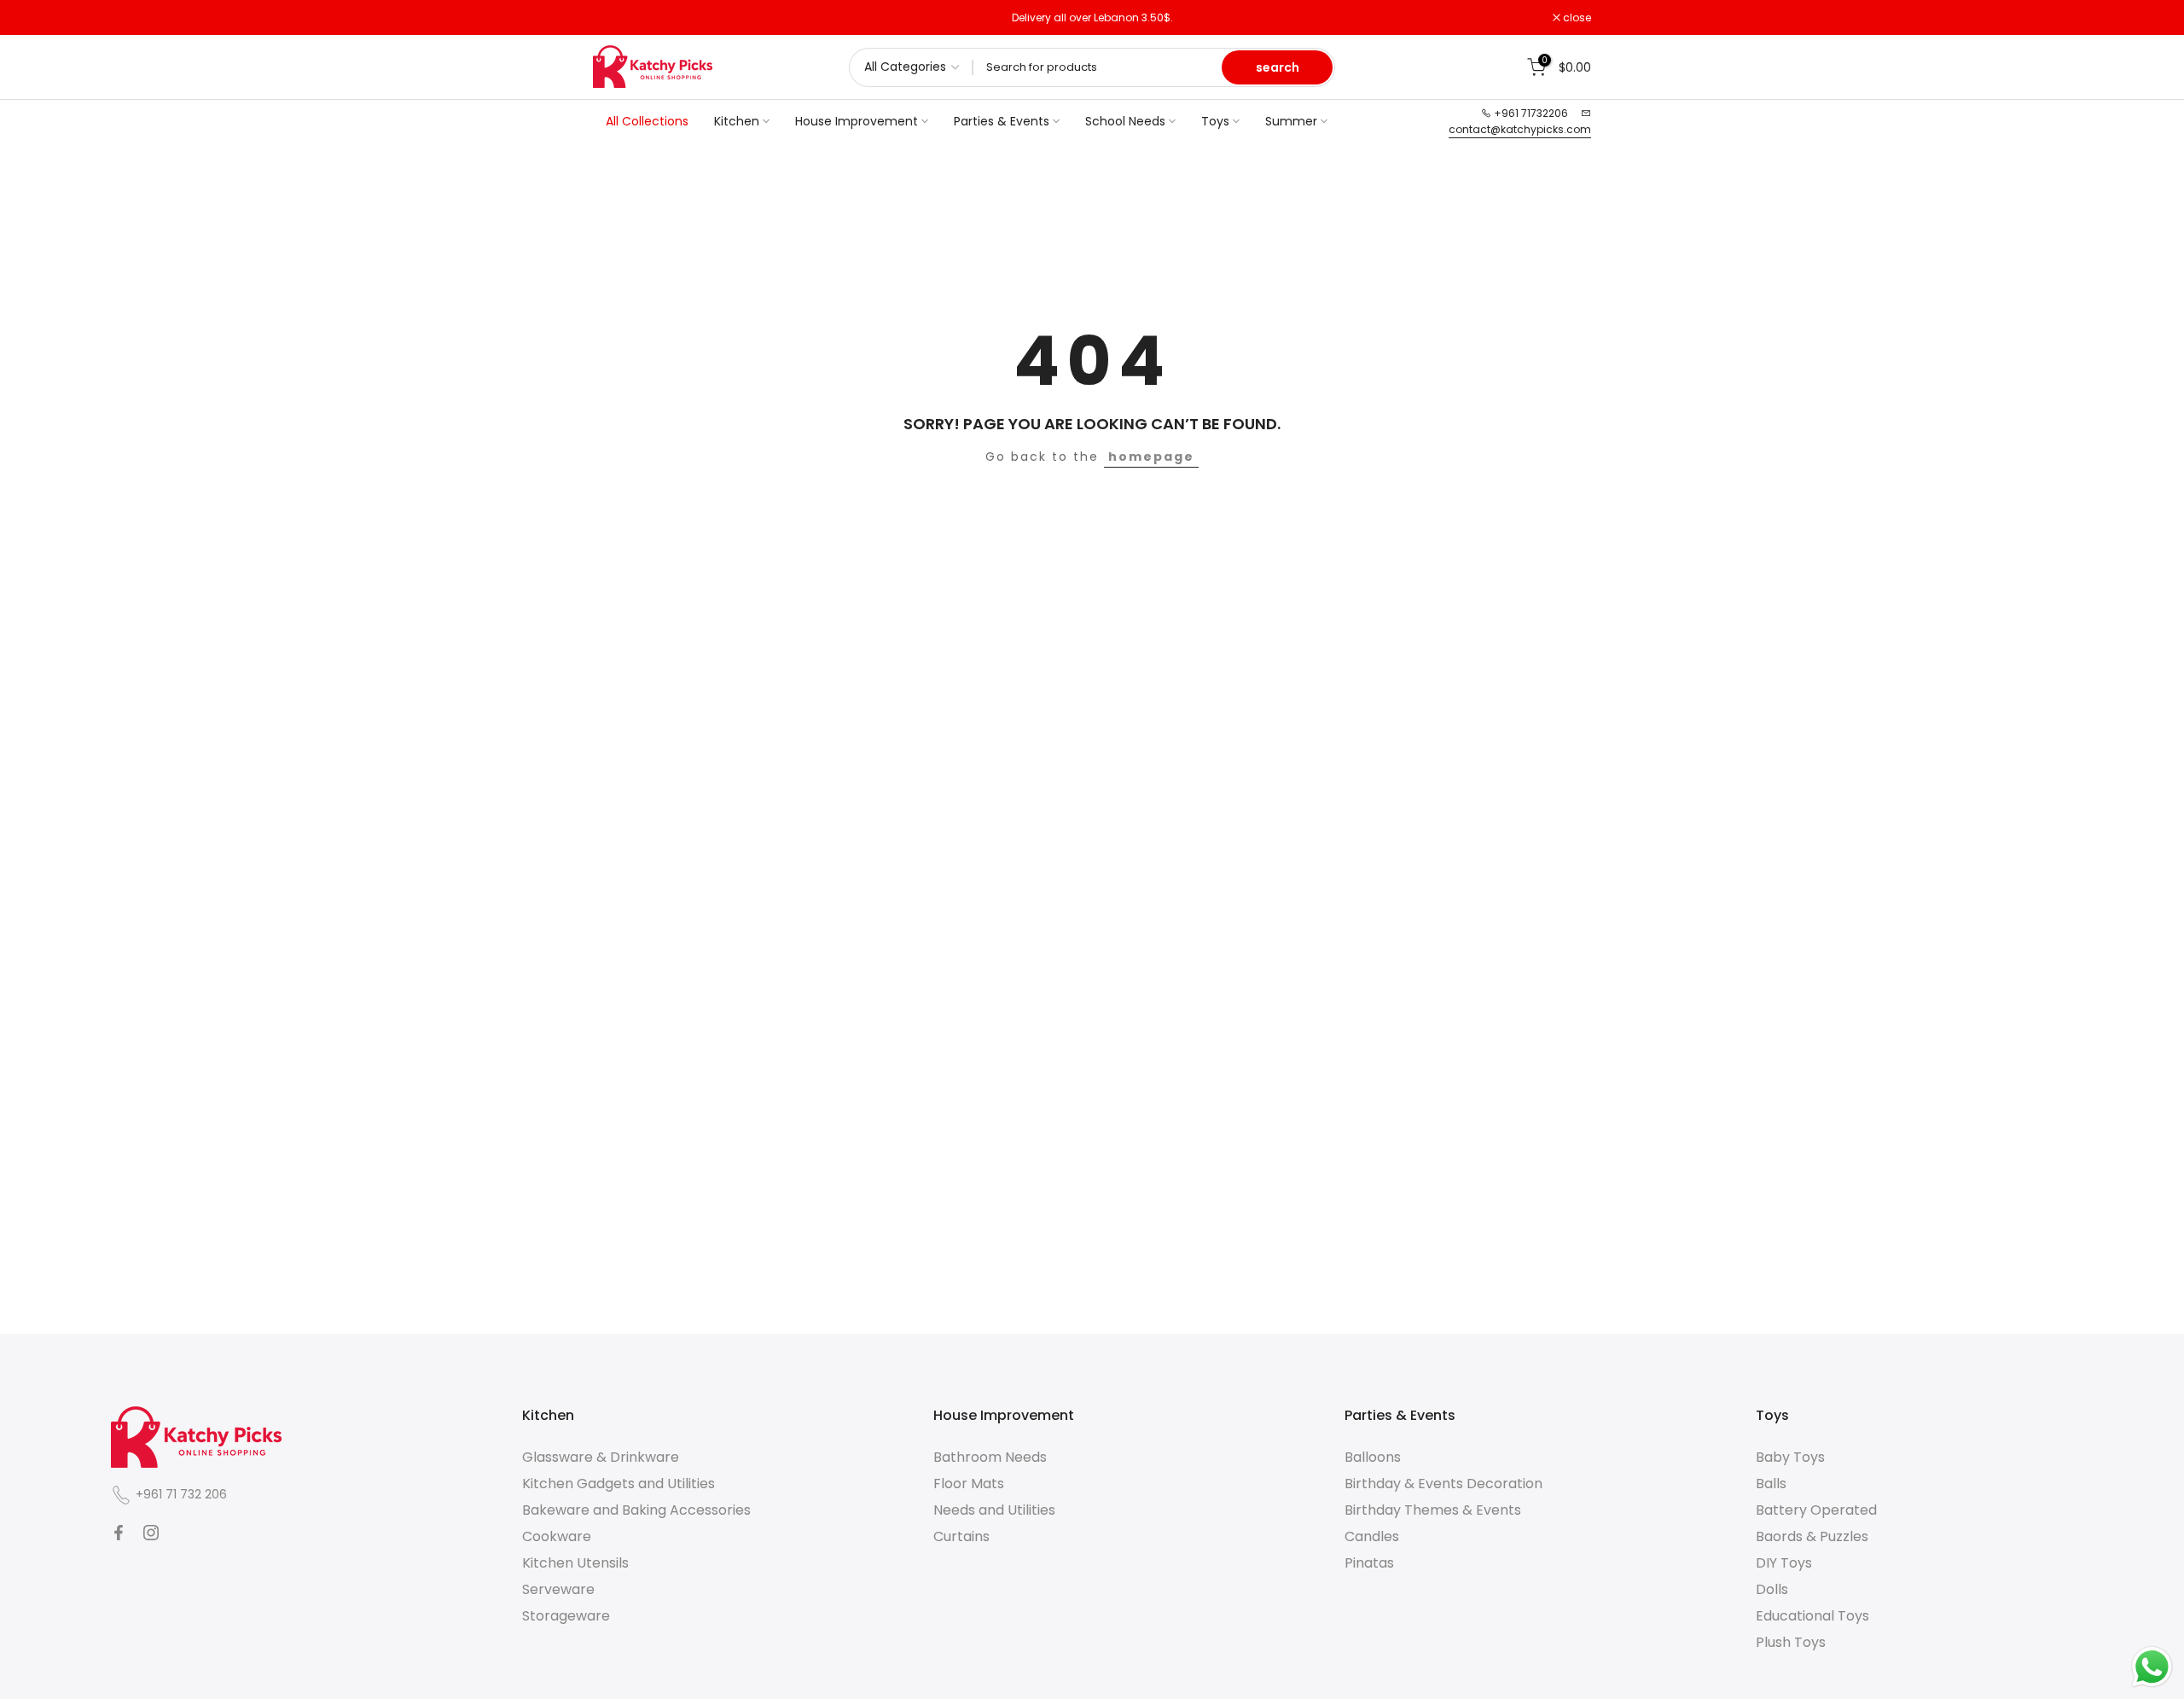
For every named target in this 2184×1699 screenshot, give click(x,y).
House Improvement (857, 121)
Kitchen (737, 121)
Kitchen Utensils (575, 1563)
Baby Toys (1790, 1457)
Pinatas (1369, 1563)
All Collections (647, 121)
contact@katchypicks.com (1520, 129)
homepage (1151, 457)
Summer (1291, 121)
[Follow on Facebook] (119, 1533)
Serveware (558, 1589)
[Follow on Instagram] (151, 1533)
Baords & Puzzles (1812, 1536)
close (616, 18)
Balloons (1373, 1457)
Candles (1372, 1536)
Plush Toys (1791, 1642)
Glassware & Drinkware (601, 1457)
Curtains (961, 1536)
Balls (1771, 1484)
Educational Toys (1812, 1616)
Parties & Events (1002, 121)
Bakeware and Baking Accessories (636, 1510)
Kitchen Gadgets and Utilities (619, 1484)
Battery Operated (1816, 1510)
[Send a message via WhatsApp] (2152, 1667)
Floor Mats (969, 1484)
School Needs (1125, 121)
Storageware (566, 1616)
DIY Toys (1784, 1563)
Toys (1215, 121)
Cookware (557, 1536)
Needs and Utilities (994, 1510)
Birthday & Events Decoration (1443, 1484)
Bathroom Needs (990, 1457)
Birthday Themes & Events (1433, 1510)
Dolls (1772, 1589)
